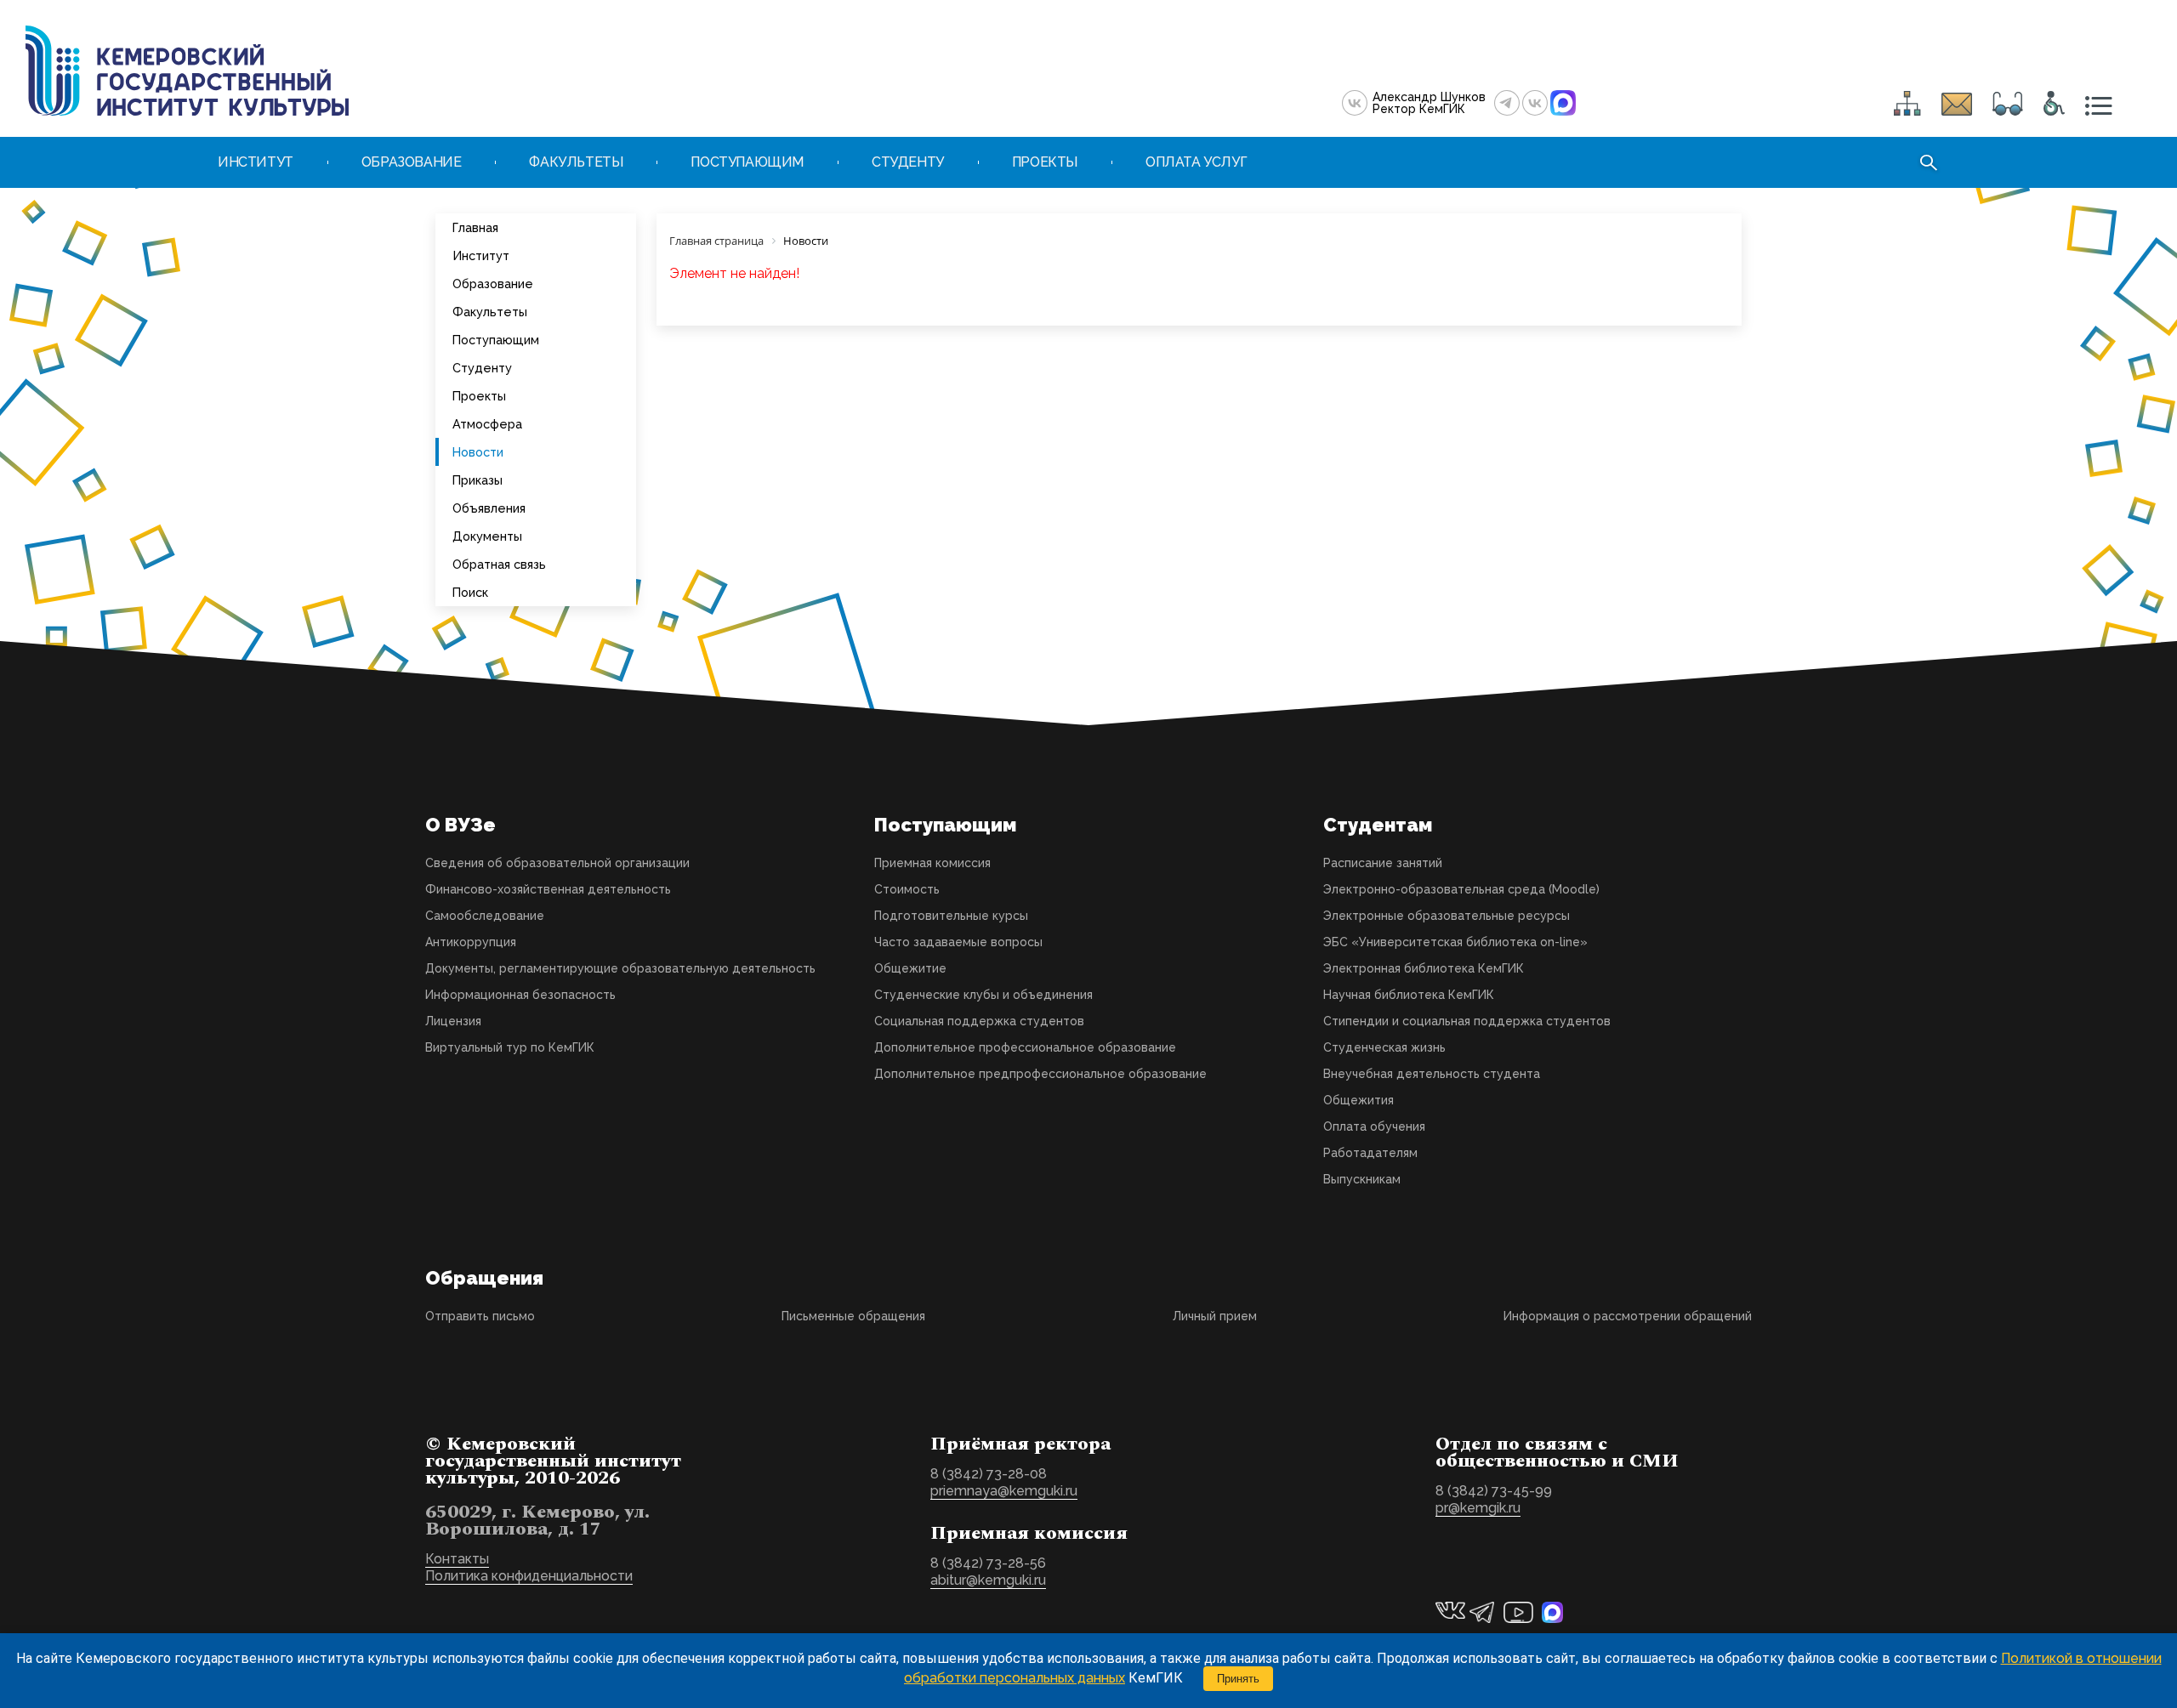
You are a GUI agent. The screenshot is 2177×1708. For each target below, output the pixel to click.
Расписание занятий (1383, 863)
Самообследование (485, 916)
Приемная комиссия (932, 863)
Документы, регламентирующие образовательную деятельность (620, 968)
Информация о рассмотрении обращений (1628, 1316)
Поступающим (496, 340)
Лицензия (453, 1021)
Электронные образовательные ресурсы (1447, 916)
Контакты (457, 1559)
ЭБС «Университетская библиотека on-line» (1455, 942)
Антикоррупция (471, 942)
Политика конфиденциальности (529, 1576)
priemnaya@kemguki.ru (1004, 1491)
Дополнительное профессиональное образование (1025, 1047)
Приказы (477, 480)
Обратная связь (499, 564)
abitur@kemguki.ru (988, 1580)
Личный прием (1215, 1316)
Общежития (1358, 1100)
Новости (478, 452)
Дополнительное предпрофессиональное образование (1040, 1074)
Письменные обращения (853, 1316)
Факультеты (490, 312)
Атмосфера (487, 424)
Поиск (470, 592)
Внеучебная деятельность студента (1432, 1074)
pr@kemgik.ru (1478, 1508)
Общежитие (910, 968)
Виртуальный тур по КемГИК (510, 1047)
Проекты (479, 396)
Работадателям (1370, 1153)
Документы (487, 536)
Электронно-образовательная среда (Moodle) (1461, 889)
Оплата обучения (1374, 1126)
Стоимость (907, 889)
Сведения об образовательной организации (557, 863)
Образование (493, 284)
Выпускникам (1362, 1179)
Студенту (482, 368)
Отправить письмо (480, 1316)
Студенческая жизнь (1384, 1047)
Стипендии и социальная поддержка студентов (1467, 1021)
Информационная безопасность (520, 995)
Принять (1238, 1679)
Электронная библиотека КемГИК (1424, 968)
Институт (481, 255)
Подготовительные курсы (951, 916)
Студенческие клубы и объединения (983, 995)
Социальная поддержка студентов (979, 1021)
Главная (475, 227)
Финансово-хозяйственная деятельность (548, 889)
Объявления (489, 508)
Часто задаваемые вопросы (958, 942)
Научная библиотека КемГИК (1409, 995)
